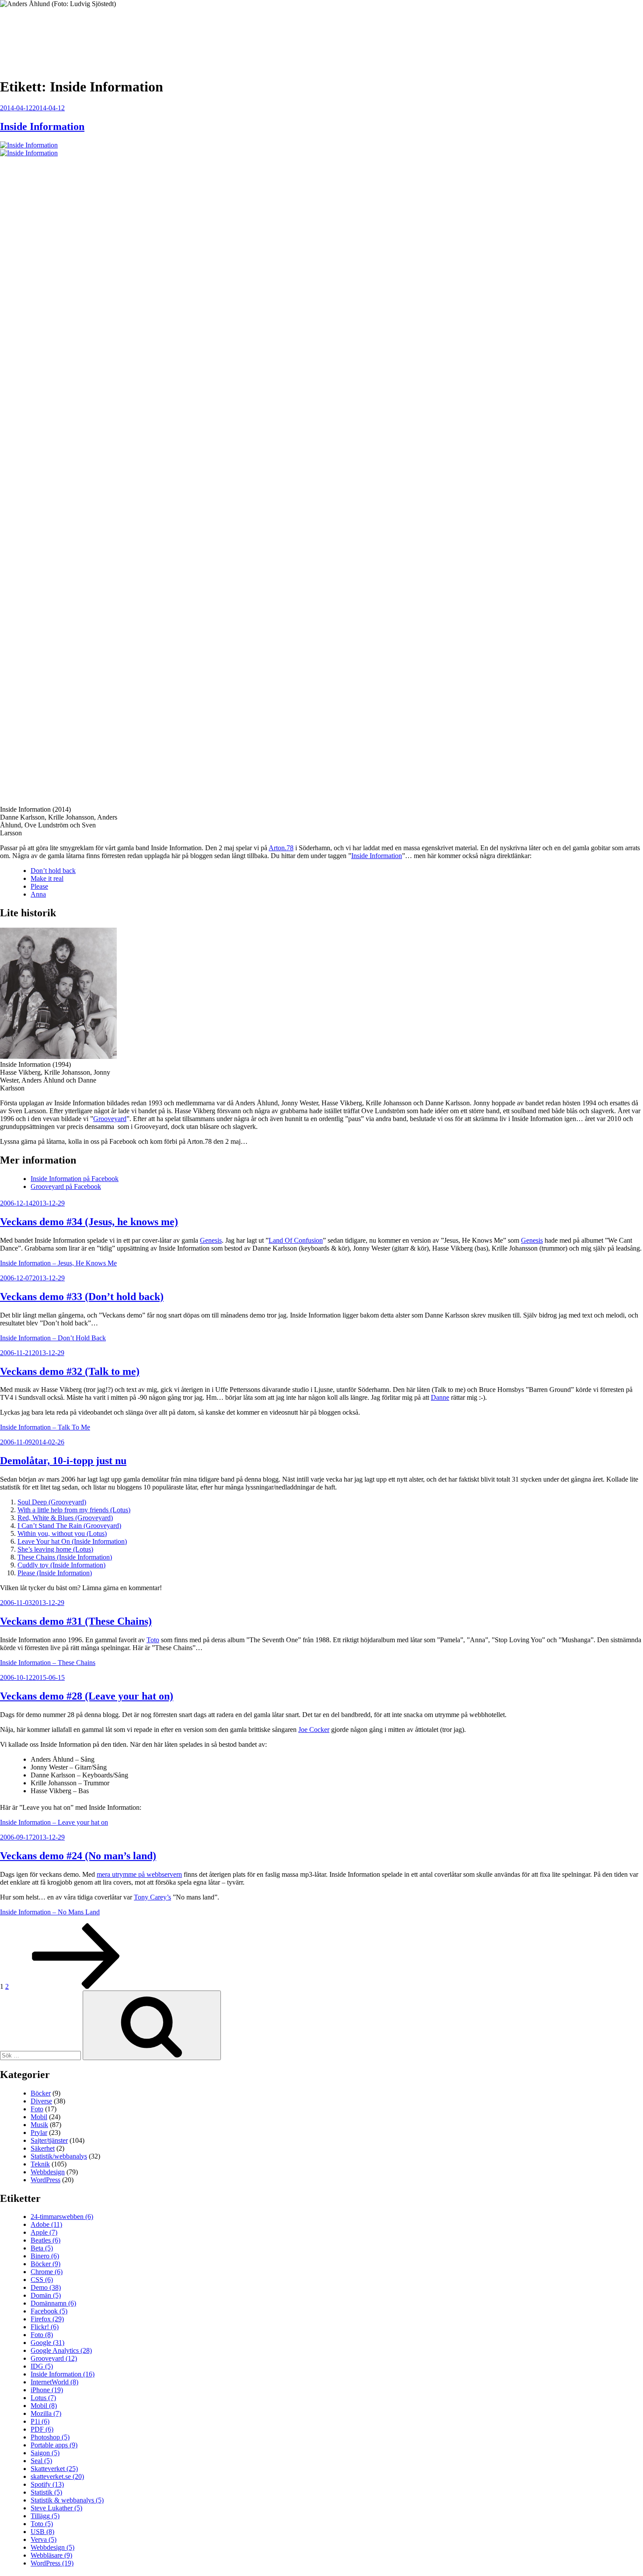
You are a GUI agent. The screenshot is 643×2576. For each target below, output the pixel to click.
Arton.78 (281, 848)
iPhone (47, 2390)
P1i (40, 2421)
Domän (46, 2295)
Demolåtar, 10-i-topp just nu (63, 1461)
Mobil (39, 2117)
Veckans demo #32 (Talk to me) (70, 1371)
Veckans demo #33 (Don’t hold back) (82, 1297)
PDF (42, 2429)
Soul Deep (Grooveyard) (52, 1502)
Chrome (47, 2272)
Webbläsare (51, 2555)
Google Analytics (61, 2350)
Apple (44, 2232)
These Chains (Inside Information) (65, 1557)
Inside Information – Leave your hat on (54, 1822)
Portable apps (54, 2445)
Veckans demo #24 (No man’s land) (78, 1856)
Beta (42, 2248)
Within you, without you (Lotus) (62, 1533)
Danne (440, 1397)
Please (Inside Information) (55, 1573)
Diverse (41, 2101)
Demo (46, 2287)
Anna (38, 894)
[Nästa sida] (76, 1986)
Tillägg (45, 2516)
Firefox (47, 2319)
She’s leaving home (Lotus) (55, 1549)
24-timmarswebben (62, 2217)
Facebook (49, 2311)
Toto (153, 1640)
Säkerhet (43, 2148)
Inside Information (42, 126)
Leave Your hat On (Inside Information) (72, 1541)
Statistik (46, 2492)
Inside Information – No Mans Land (50, 1912)
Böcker (41, 2093)
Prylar (39, 2133)
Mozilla (46, 2413)
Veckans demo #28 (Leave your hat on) (87, 1696)
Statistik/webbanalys (59, 2156)
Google (47, 2343)
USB (42, 2532)
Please (39, 886)
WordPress (45, 2180)
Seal (41, 2461)
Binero (45, 2256)
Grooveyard (110, 1119)
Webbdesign (48, 2172)
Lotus (43, 2398)
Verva (44, 2539)
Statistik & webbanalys (67, 2500)
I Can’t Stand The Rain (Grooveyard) (69, 1526)
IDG (42, 2366)
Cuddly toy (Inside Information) (61, 1565)
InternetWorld (54, 2382)
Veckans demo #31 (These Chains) (76, 1621)
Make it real (47, 878)
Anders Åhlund (50, 33)
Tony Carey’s (152, 1897)
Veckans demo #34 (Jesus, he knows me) (89, 1222)
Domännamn (53, 2303)
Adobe (46, 2224)
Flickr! (45, 2327)
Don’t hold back (53, 871)
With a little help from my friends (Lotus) (74, 1510)
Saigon (45, 2453)
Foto (37, 2109)
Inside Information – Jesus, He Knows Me (58, 1263)
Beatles (45, 2240)
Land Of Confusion (296, 1240)
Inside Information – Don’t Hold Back (53, 1338)
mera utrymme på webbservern (139, 1874)
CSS (42, 2280)
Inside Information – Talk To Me (45, 1427)
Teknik (40, 2164)
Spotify (47, 2484)
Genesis (211, 1240)
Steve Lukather (56, 2508)
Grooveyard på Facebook (66, 1186)
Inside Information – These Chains (48, 1663)
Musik (39, 2125)
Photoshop (50, 2437)
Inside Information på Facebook (75, 1179)
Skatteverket (54, 2469)
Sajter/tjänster (49, 2140)
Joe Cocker (314, 1730)
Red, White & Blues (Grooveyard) (65, 1518)
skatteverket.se (57, 2476)
